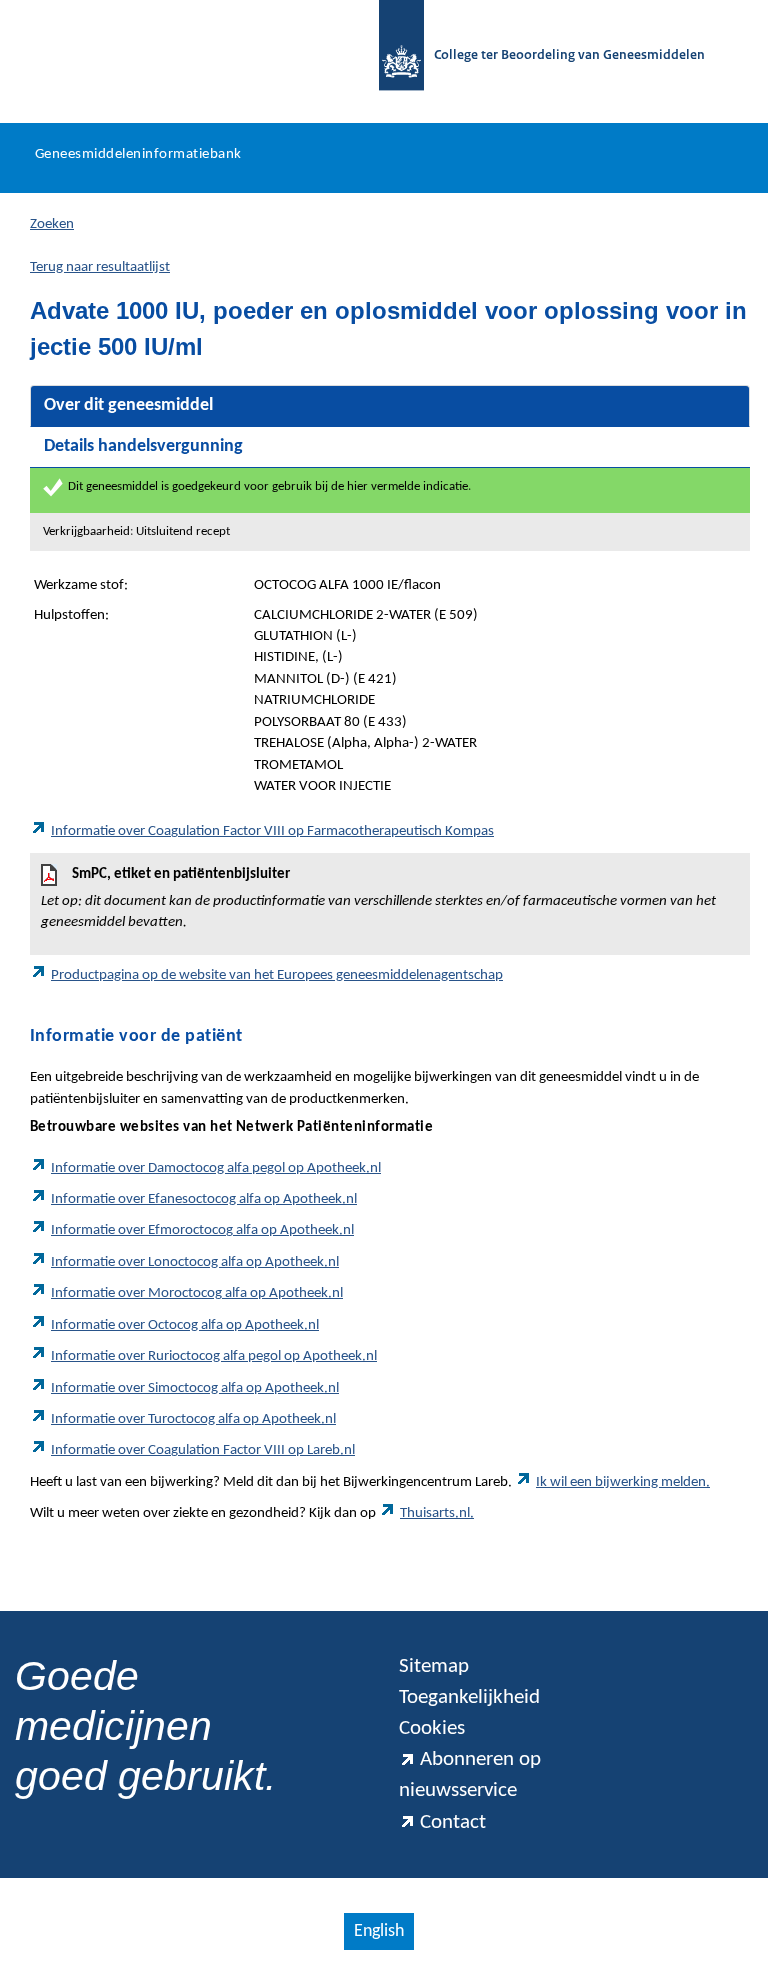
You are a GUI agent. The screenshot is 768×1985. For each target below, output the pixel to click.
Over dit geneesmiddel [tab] (128, 405)
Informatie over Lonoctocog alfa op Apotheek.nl (195, 1262)
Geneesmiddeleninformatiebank (138, 154)
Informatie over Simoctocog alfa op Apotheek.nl (195, 1388)
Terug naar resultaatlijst (100, 267)
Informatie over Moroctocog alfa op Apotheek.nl (197, 1293)
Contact (453, 1822)
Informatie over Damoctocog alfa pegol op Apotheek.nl (216, 1168)
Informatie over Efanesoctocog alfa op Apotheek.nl (204, 1199)
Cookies (432, 1728)
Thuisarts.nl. (437, 1513)
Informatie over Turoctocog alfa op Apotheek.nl (193, 1419)
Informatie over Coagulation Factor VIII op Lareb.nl (203, 1450)
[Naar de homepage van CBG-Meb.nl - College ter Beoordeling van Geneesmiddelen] (391, 56)
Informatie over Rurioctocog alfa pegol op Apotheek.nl (214, 1356)
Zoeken (52, 224)
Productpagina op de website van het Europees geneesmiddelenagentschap (277, 975)
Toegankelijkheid (469, 1697)
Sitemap (434, 1666)
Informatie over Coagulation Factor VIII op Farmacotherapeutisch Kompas (272, 831)
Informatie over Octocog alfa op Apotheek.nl (185, 1325)
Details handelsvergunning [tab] (143, 446)
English (379, 1931)
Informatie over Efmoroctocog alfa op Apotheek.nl (202, 1230)
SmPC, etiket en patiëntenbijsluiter (378, 898)
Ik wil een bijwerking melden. (623, 1482)
